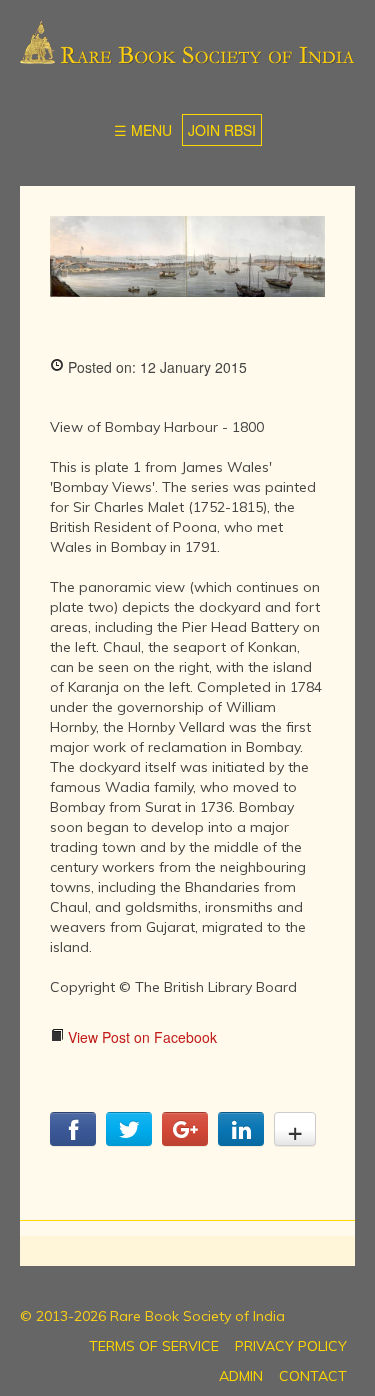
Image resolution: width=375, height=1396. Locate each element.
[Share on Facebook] (73, 1140)
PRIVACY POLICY (291, 1346)
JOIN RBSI (222, 130)
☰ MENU (143, 130)
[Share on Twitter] (129, 1140)
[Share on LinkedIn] (241, 1140)
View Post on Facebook (140, 1037)
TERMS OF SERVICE (154, 1346)
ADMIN (241, 1376)
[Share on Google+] (185, 1140)
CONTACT (313, 1376)
